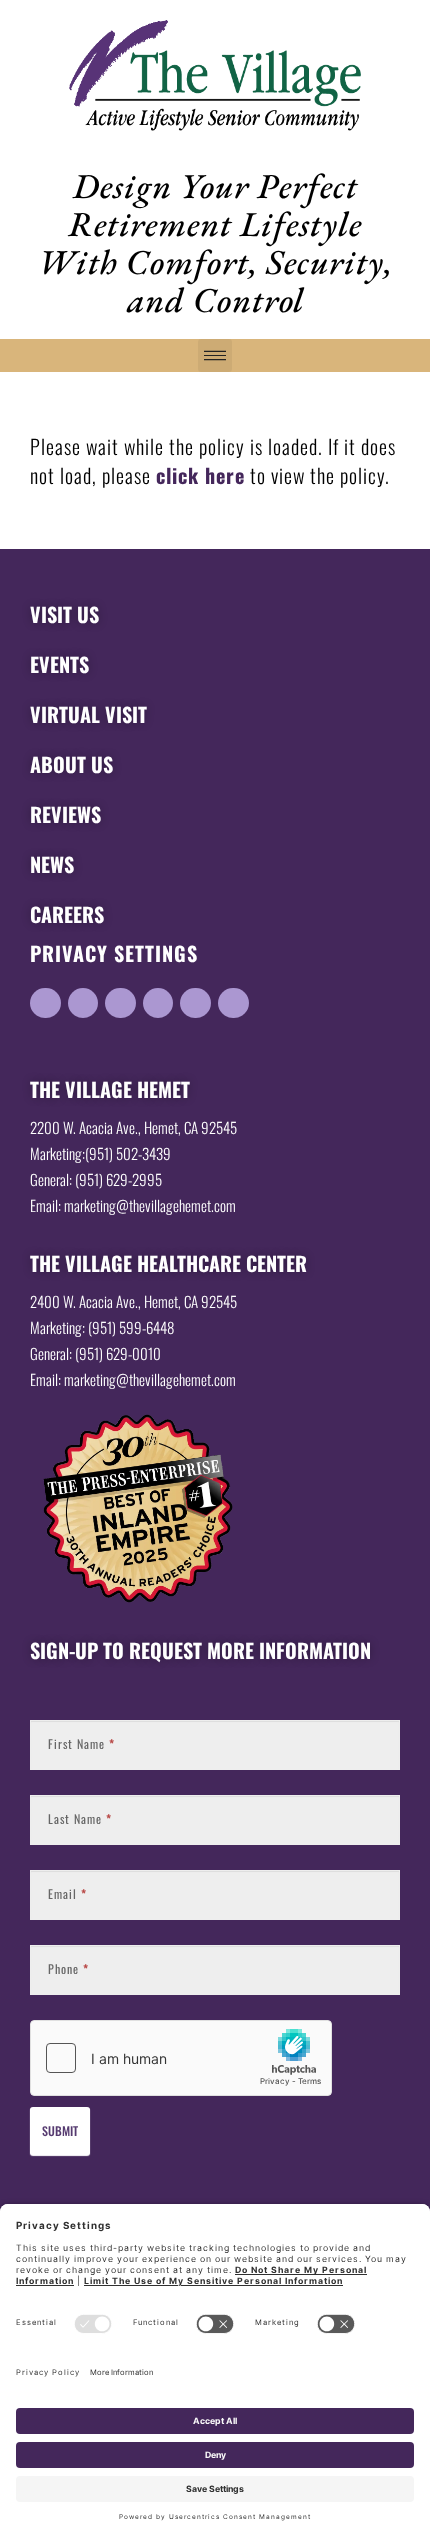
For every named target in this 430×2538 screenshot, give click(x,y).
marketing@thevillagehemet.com (150, 1205)
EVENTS (59, 664)
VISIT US (64, 614)
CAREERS (67, 914)
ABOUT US (71, 764)
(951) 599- (117, 1327)
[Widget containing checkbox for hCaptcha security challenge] (181, 2058)
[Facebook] (83, 1003)
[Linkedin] (45, 1003)
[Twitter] (120, 1003)
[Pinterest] (195, 1003)
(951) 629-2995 (118, 1179)
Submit (60, 2130)
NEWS (52, 864)
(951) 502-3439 (131, 1153)
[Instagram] (233, 1003)
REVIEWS (65, 814)
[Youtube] (158, 1003)
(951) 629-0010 (118, 1353)
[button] (215, 355)
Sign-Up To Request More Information (200, 1650)
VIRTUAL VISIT (88, 714)
